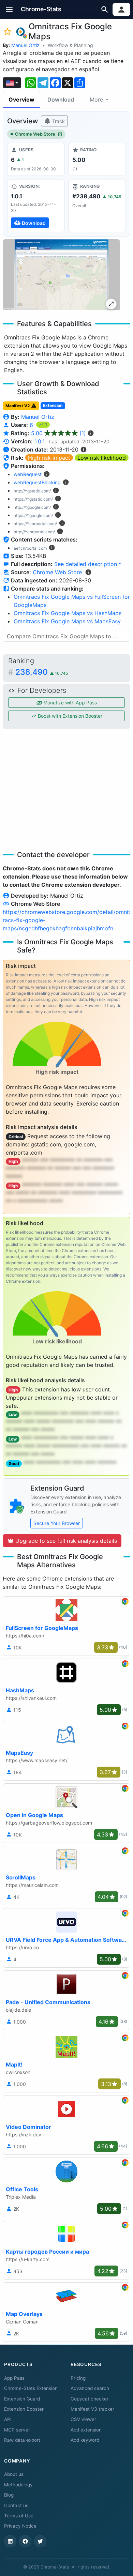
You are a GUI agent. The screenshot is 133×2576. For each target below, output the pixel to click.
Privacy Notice (20, 2526)
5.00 (58, 433)
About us (14, 2474)
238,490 (42, 672)
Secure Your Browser (57, 1523)
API (8, 2419)
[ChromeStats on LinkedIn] (10, 2541)
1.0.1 (40, 441)
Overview (21, 100)
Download (61, 100)
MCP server (17, 2430)
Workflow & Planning (70, 45)
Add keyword (85, 2440)
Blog (9, 2495)
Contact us (16, 2505)
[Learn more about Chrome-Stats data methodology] (88, 572)
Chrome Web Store (35, 134)
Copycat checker (90, 2399)
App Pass (14, 2378)
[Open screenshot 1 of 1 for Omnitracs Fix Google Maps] (61, 276)
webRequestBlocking (37, 482)
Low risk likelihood (102, 458)
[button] (9, 9)
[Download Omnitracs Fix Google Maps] (36, 206)
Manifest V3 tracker (92, 2409)
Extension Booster (24, 2409)
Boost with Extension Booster (69, 716)
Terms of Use (19, 2516)
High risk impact (49, 458)
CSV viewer (83, 2419)
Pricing (78, 2378)
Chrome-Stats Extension (31, 2388)
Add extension (86, 2430)
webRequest (28, 474)
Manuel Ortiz (25, 45)
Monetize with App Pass (69, 703)
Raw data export (22, 2440)
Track (58, 121)
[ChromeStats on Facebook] (25, 2541)
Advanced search (90, 2388)
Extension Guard (22, 2399)
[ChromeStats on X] (40, 2541)
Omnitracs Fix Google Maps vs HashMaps (68, 613)
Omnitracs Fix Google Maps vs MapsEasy (67, 621)
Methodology (18, 2485)
